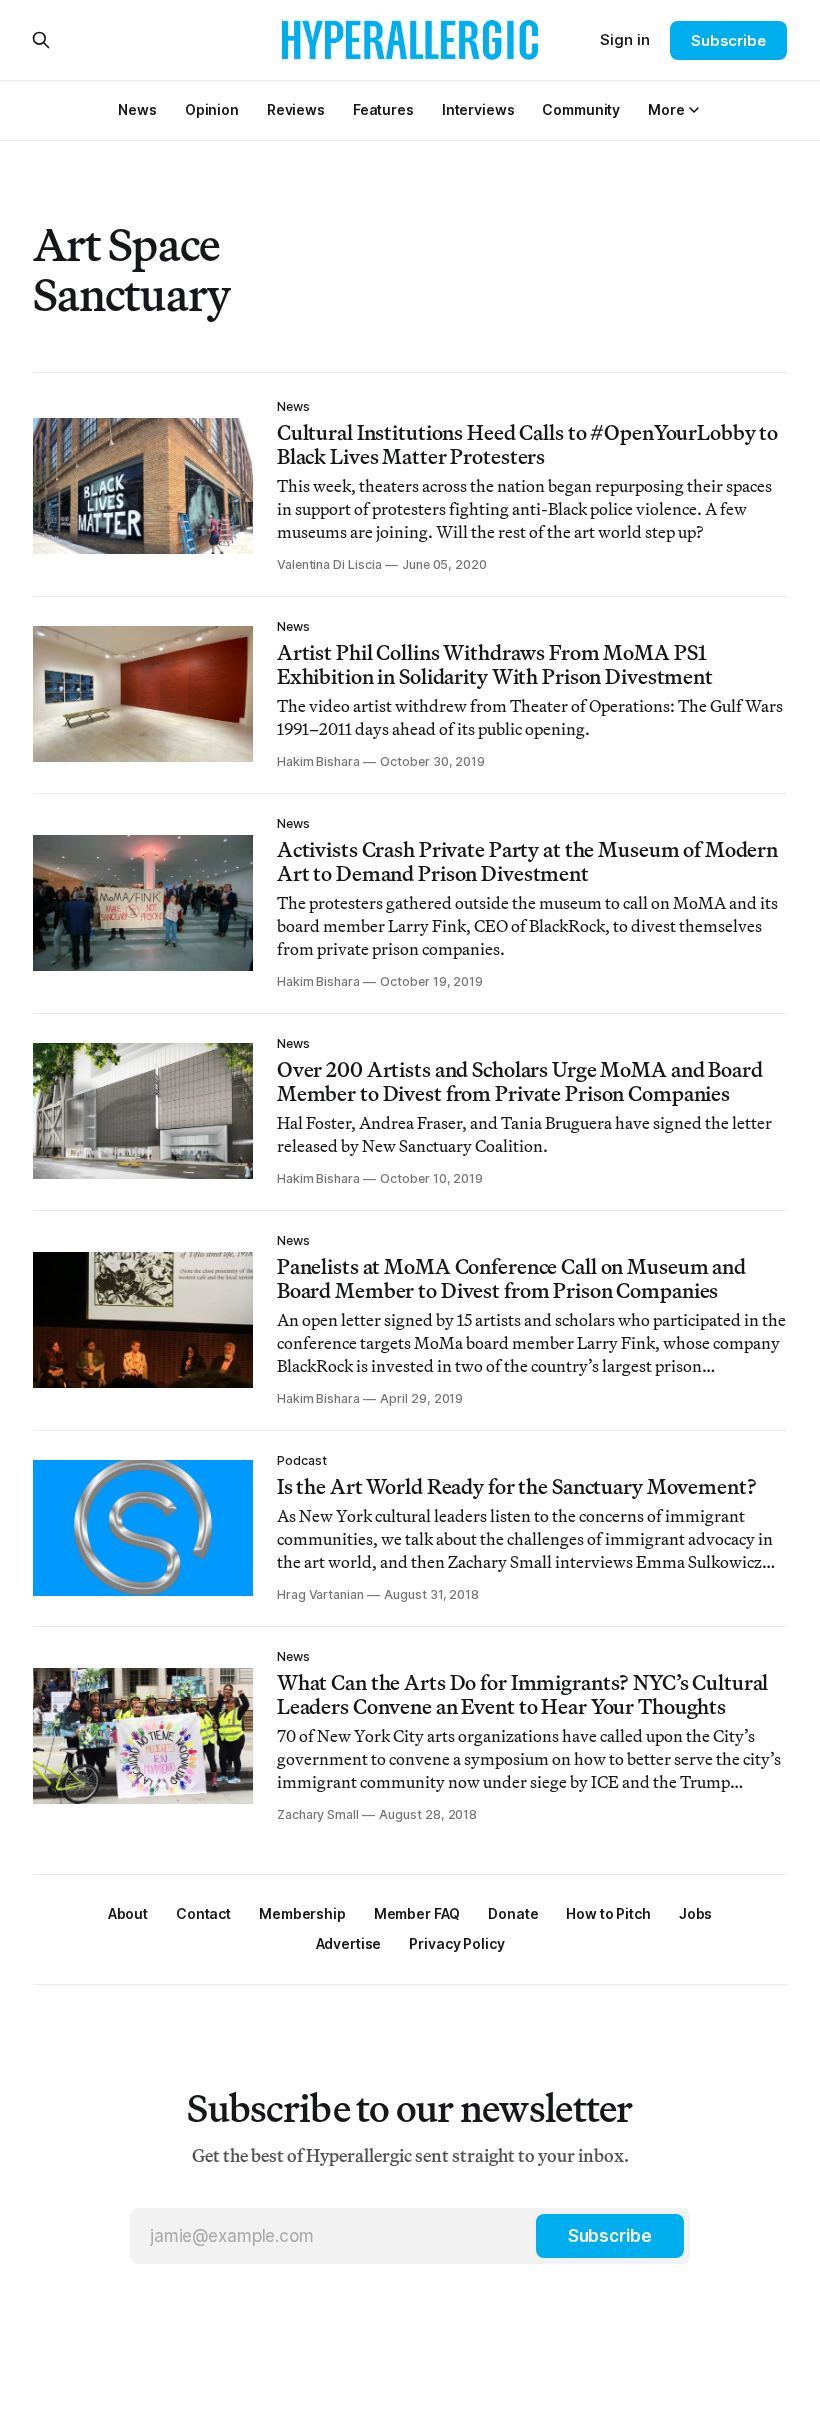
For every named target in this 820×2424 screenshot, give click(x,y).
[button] (666, 109)
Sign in (625, 39)
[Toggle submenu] (694, 110)
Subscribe (728, 40)
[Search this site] (41, 40)
